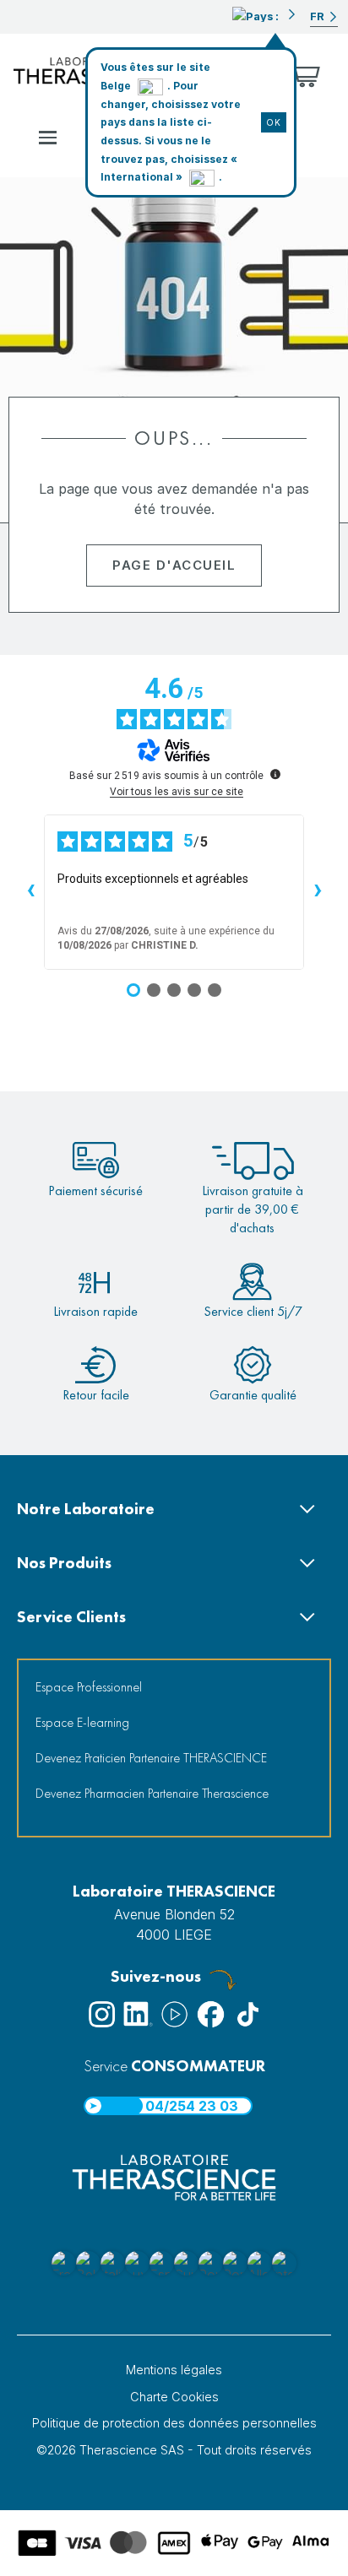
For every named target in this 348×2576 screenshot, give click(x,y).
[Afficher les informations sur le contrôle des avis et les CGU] (275, 774)
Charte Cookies (174, 2397)
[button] (264, 14)
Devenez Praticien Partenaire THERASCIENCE (151, 1758)
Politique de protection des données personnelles (174, 2423)
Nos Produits (64, 1563)
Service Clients (71, 1617)
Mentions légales (174, 2370)
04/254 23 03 (192, 2106)
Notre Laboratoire (86, 1509)
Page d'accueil (174, 565)
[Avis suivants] (318, 892)
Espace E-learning (82, 1722)
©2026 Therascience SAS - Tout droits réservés (174, 2450)
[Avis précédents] (30, 892)
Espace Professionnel (89, 1687)
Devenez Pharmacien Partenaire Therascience (152, 1793)
